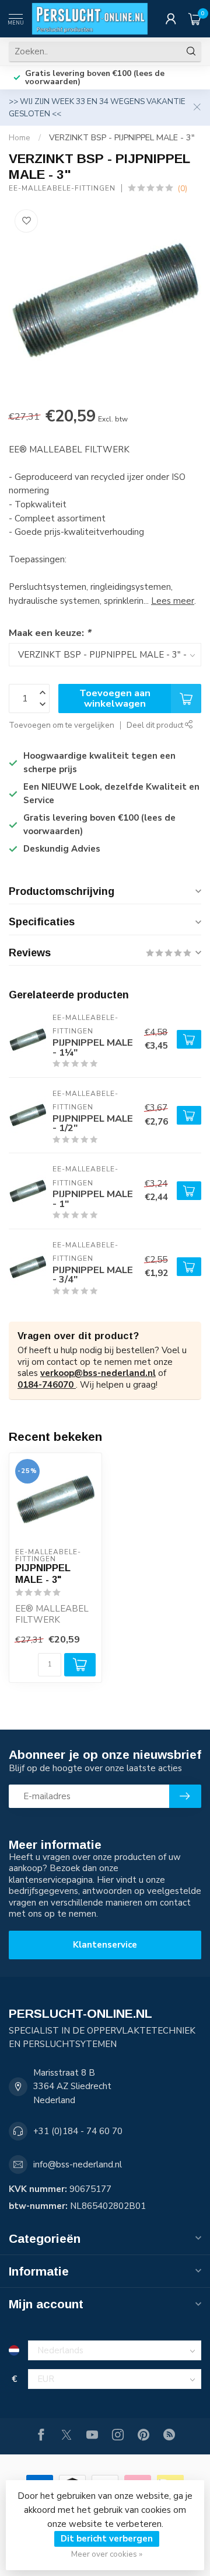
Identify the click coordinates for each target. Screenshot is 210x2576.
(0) (182, 189)
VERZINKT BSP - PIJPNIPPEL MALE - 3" (122, 138)
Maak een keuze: (50, 633)
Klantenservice (105, 1945)
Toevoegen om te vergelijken (62, 725)
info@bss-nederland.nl (78, 2164)
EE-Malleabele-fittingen (62, 188)
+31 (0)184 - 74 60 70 (78, 2131)
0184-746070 (47, 1385)
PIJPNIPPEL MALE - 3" (43, 1574)
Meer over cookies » (107, 2554)
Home (20, 138)
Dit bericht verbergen (107, 2539)
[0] (195, 19)
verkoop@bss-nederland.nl (98, 1373)
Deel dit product (156, 725)
